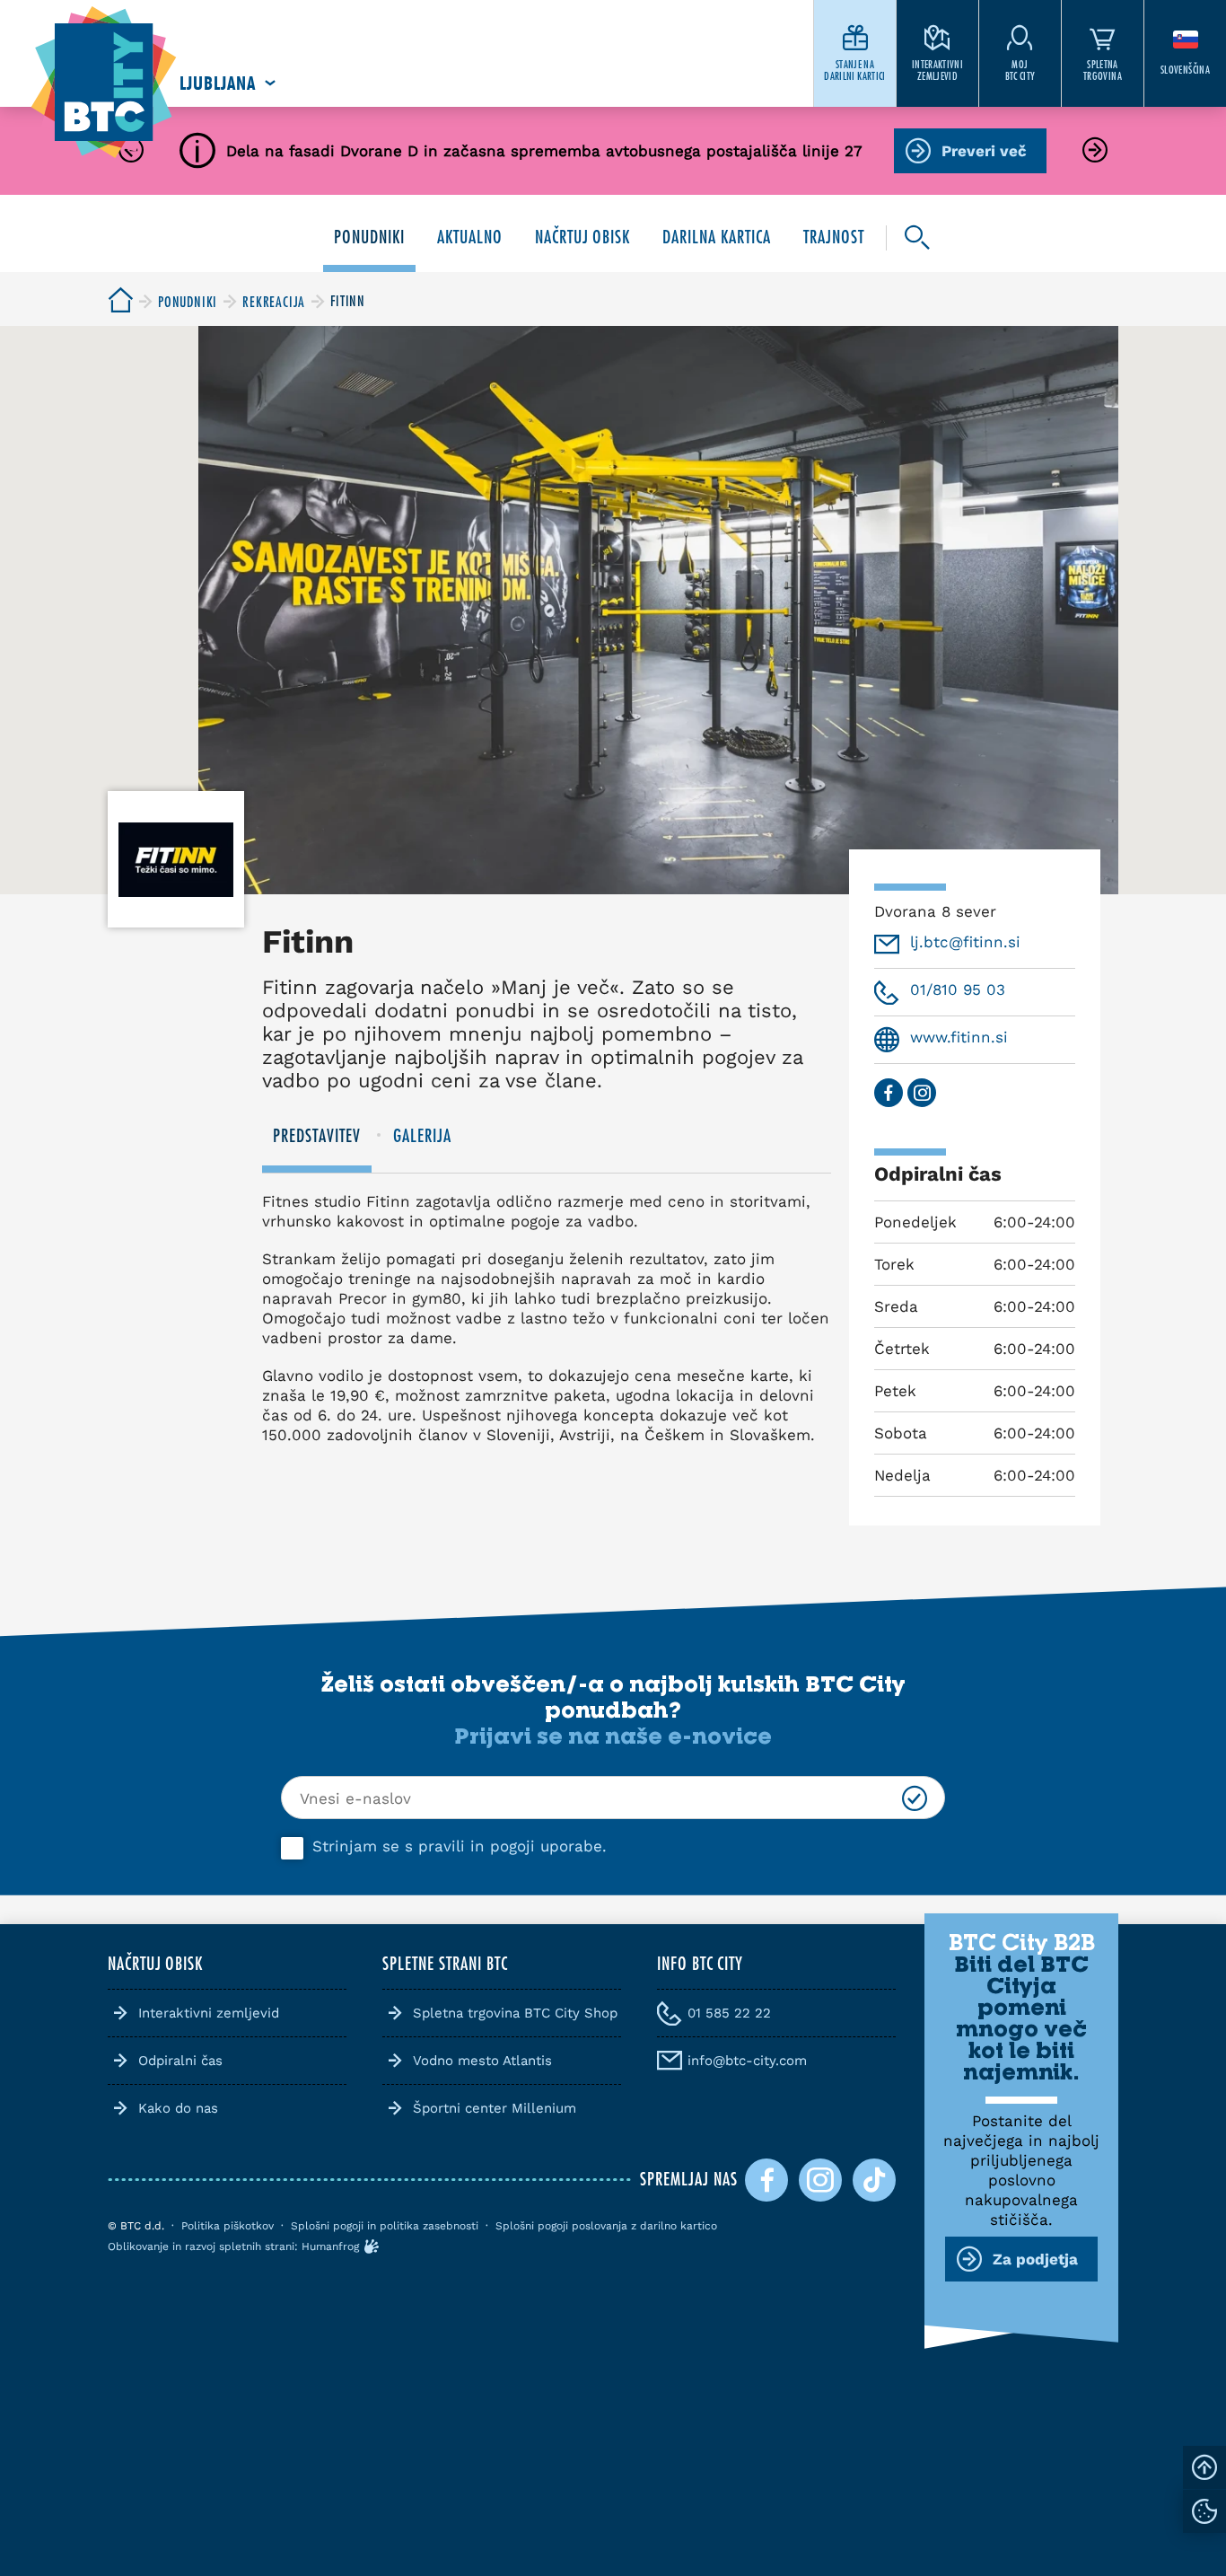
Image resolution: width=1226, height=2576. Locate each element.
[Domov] (104, 83)
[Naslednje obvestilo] (1095, 151)
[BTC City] (120, 301)
